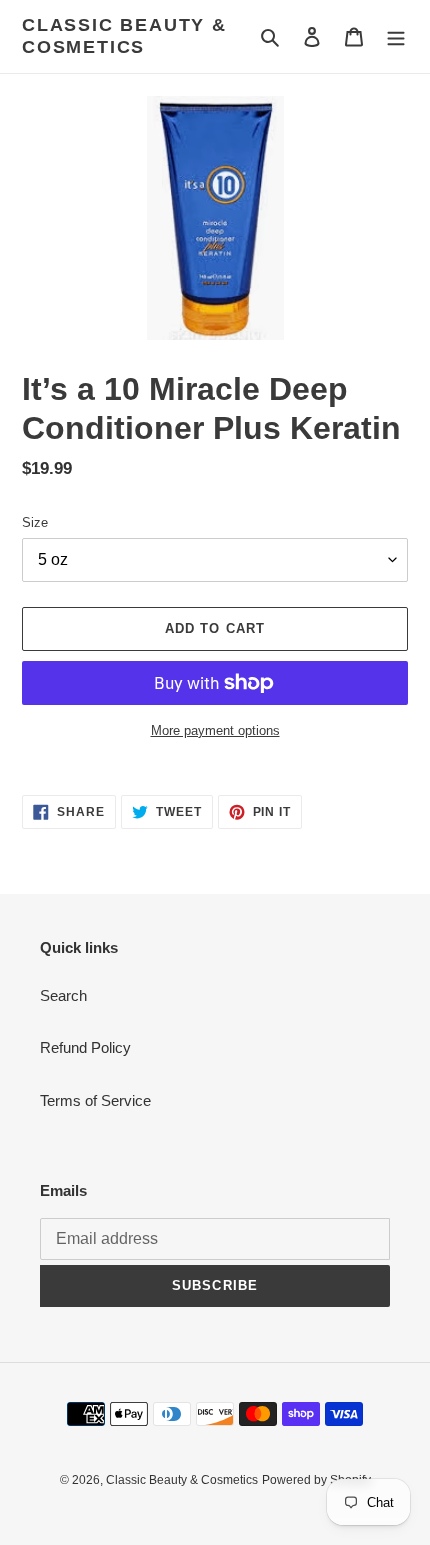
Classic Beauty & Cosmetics (124, 36)
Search (63, 995)
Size (35, 522)
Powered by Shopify (316, 1480)
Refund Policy (85, 1047)
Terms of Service (95, 1100)
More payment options (215, 730)
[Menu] (396, 36)
